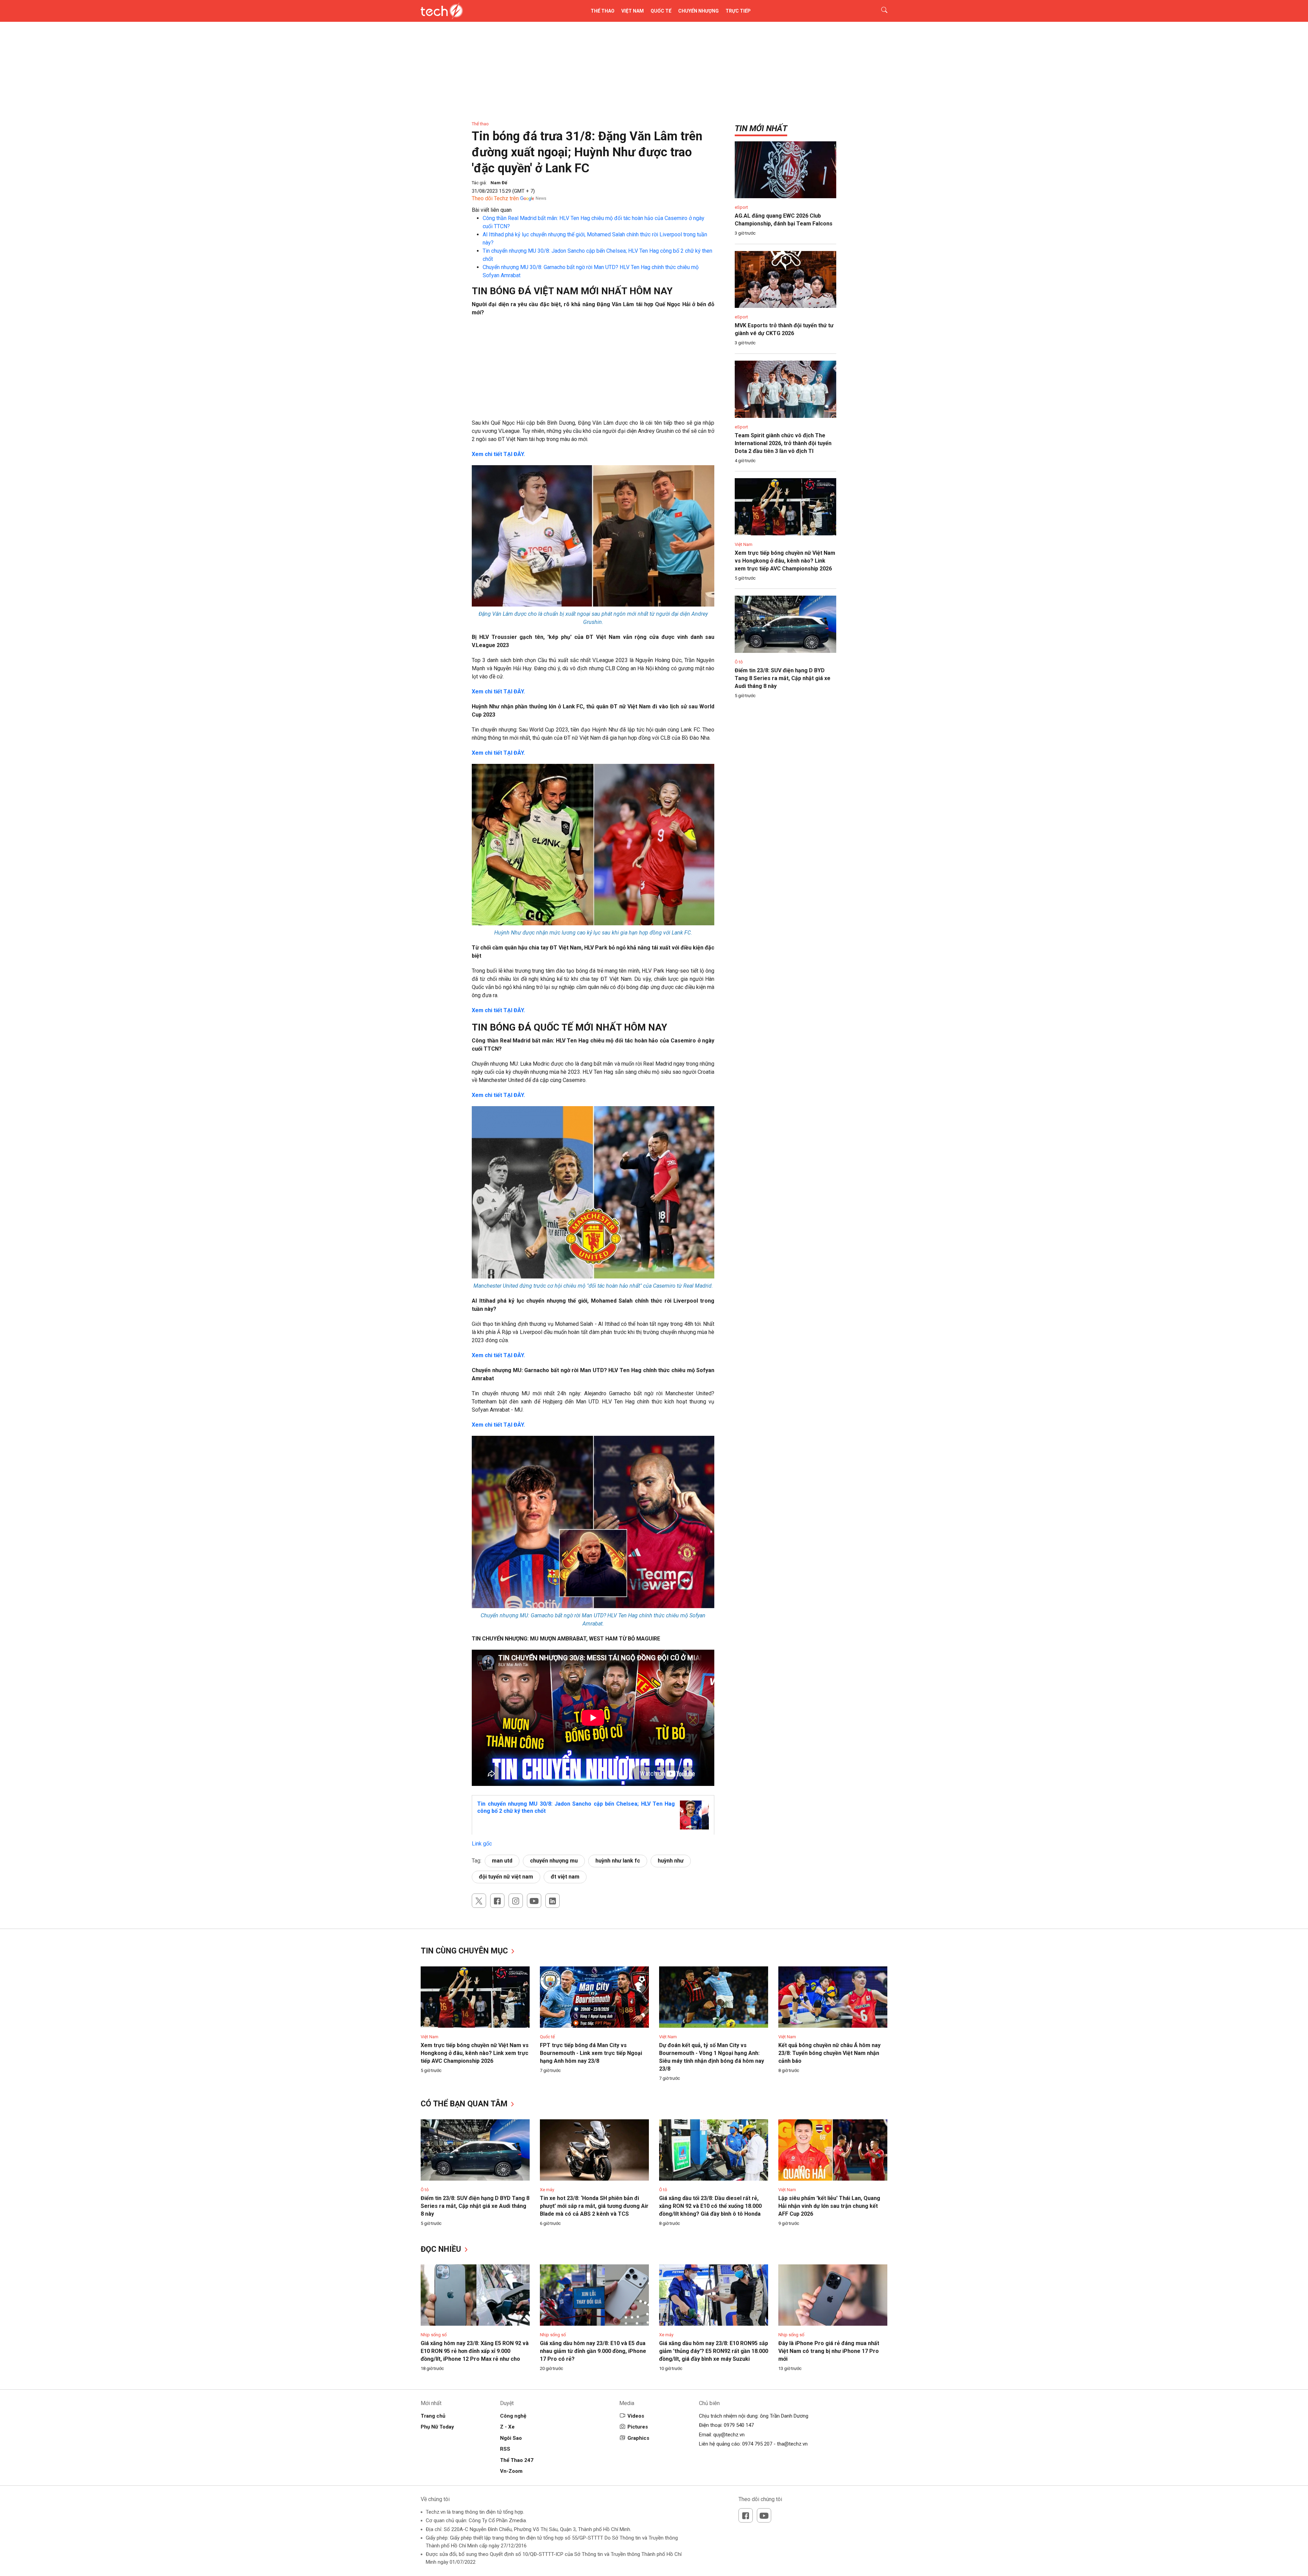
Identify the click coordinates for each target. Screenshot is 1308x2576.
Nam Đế (499, 183)
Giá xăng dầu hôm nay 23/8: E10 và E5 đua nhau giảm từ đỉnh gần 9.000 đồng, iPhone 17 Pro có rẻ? (593, 2351)
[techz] (442, 11)
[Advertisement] (593, 371)
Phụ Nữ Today (437, 2427)
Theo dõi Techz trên (495, 198)
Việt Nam (633, 11)
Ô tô (739, 662)
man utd (502, 1861)
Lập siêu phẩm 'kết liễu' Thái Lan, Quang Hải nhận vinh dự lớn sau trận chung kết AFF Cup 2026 (829, 2206)
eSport (741, 207)
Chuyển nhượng (698, 11)
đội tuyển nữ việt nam (506, 1877)
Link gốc (482, 1844)
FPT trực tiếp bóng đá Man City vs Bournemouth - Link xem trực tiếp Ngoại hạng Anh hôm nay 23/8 (591, 2053)
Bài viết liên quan (492, 210)
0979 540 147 (739, 2425)
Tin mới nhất (761, 128)
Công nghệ (513, 2416)
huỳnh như (671, 1861)
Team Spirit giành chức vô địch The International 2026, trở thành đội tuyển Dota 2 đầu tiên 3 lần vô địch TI (783, 443)
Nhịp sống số (434, 2335)
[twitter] (479, 1901)
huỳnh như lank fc (618, 1861)
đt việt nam (565, 1877)
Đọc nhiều (442, 2249)
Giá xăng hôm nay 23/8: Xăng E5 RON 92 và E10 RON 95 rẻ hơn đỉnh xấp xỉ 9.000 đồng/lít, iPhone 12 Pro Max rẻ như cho (475, 2351)
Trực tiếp (738, 11)
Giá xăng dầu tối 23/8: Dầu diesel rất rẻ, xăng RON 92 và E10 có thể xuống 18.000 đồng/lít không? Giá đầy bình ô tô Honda (710, 2206)
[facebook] (497, 1901)
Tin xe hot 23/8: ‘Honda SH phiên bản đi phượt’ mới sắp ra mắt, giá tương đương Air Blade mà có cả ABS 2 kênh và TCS (594, 2206)
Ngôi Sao (511, 2438)
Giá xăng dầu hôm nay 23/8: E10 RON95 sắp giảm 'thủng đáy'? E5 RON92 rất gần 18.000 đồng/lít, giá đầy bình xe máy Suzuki (714, 2351)
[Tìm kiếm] (880, 11)
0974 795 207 (757, 2444)
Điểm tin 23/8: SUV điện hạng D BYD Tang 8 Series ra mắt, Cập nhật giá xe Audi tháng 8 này (783, 678)
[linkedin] (552, 1901)
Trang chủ (433, 2416)
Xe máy (547, 2190)
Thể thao (603, 11)
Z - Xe (507, 2427)
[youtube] (534, 1901)
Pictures (638, 2427)
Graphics (638, 2438)
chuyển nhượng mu (554, 1861)
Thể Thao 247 (517, 2460)
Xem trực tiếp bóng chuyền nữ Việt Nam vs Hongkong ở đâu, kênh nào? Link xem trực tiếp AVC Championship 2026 (785, 561)
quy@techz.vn (729, 2435)
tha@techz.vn (792, 2444)
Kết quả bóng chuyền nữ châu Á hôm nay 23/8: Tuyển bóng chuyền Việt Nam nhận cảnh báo (829, 2053)
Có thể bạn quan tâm (465, 2104)
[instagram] (516, 1901)
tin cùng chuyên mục (465, 1951)
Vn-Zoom (511, 2471)
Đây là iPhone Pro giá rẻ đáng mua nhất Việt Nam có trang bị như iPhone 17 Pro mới (829, 2351)
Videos (636, 2416)
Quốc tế (661, 11)
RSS (505, 2449)
